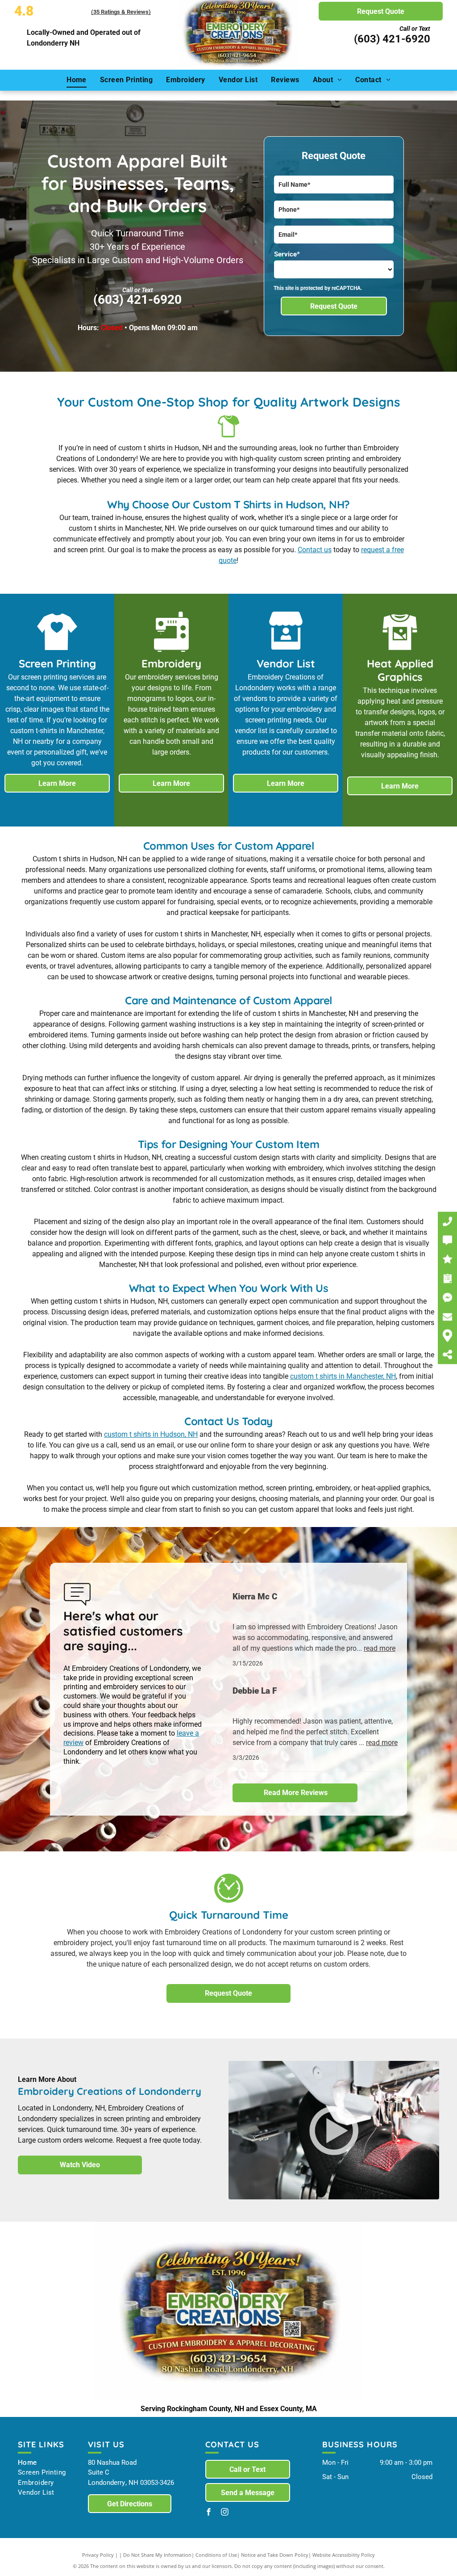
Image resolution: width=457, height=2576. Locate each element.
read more (380, 1648)
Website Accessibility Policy (344, 2555)
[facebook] (209, 2513)
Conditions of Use (216, 2555)
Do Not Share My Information (157, 2555)
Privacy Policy (98, 2555)
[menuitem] (77, 80)
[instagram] (225, 2513)
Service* (287, 254)
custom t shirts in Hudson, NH (151, 1434)
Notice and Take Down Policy (275, 2555)
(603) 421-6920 (392, 39)
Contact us (315, 550)
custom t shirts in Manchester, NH (343, 1376)
